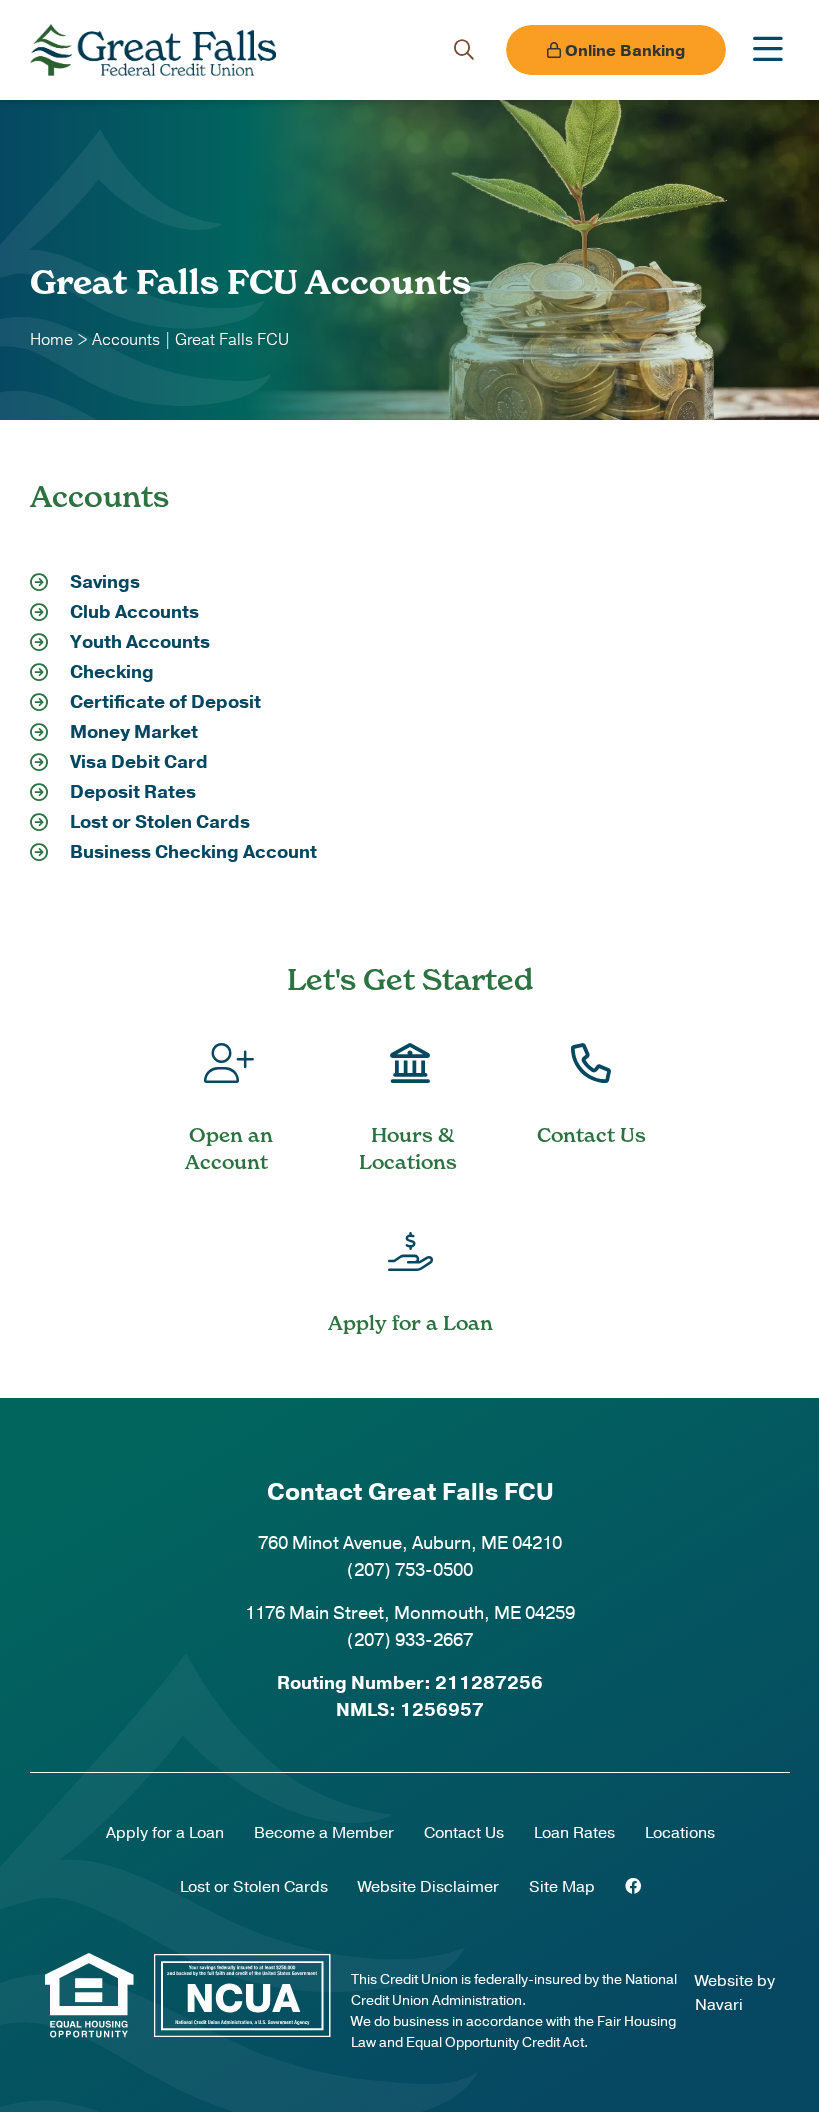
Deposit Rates (133, 792)
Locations (680, 1833)
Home (51, 340)
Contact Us (464, 1833)
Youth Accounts (140, 642)
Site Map (562, 1887)
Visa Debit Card (139, 762)
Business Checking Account (193, 852)
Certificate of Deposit (165, 702)
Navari (719, 2005)
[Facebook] (633, 1887)
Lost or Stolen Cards (160, 822)
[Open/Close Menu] (768, 50)
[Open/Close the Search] (464, 50)
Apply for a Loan (165, 1833)
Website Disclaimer (428, 1887)
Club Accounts (134, 612)
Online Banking (623, 51)
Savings (105, 582)
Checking (112, 672)
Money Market (134, 732)
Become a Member (324, 1833)
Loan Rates (574, 1833)
